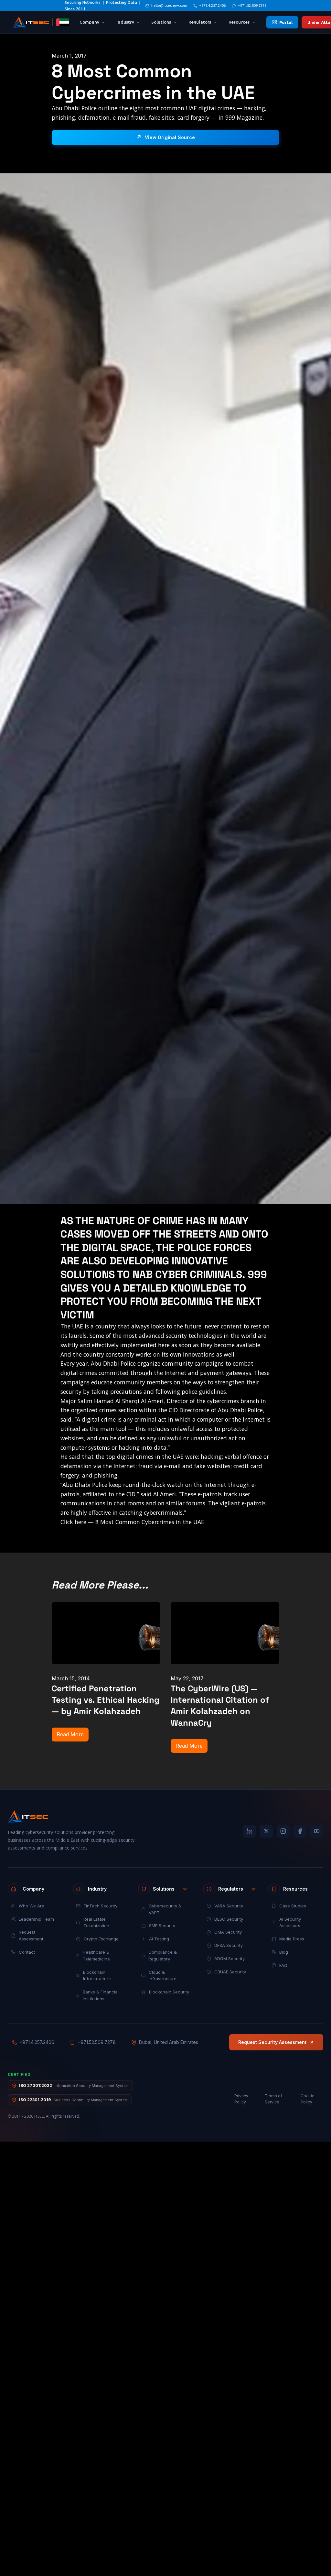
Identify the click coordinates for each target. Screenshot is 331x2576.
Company (89, 22)
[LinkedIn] (250, 1831)
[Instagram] (283, 1831)
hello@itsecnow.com (169, 5)
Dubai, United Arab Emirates (169, 2042)
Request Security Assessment (272, 2042)
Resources (239, 22)
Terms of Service (273, 2099)
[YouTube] (317, 1831)
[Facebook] (300, 1831)
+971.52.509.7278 (252, 5)
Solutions (161, 22)
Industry (125, 22)
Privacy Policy (241, 2099)
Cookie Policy (308, 2099)
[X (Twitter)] (266, 1831)
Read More (70, 1734)
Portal (286, 22)
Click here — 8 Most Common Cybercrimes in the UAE (132, 1522)
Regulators (200, 22)
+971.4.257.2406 (212, 5)
